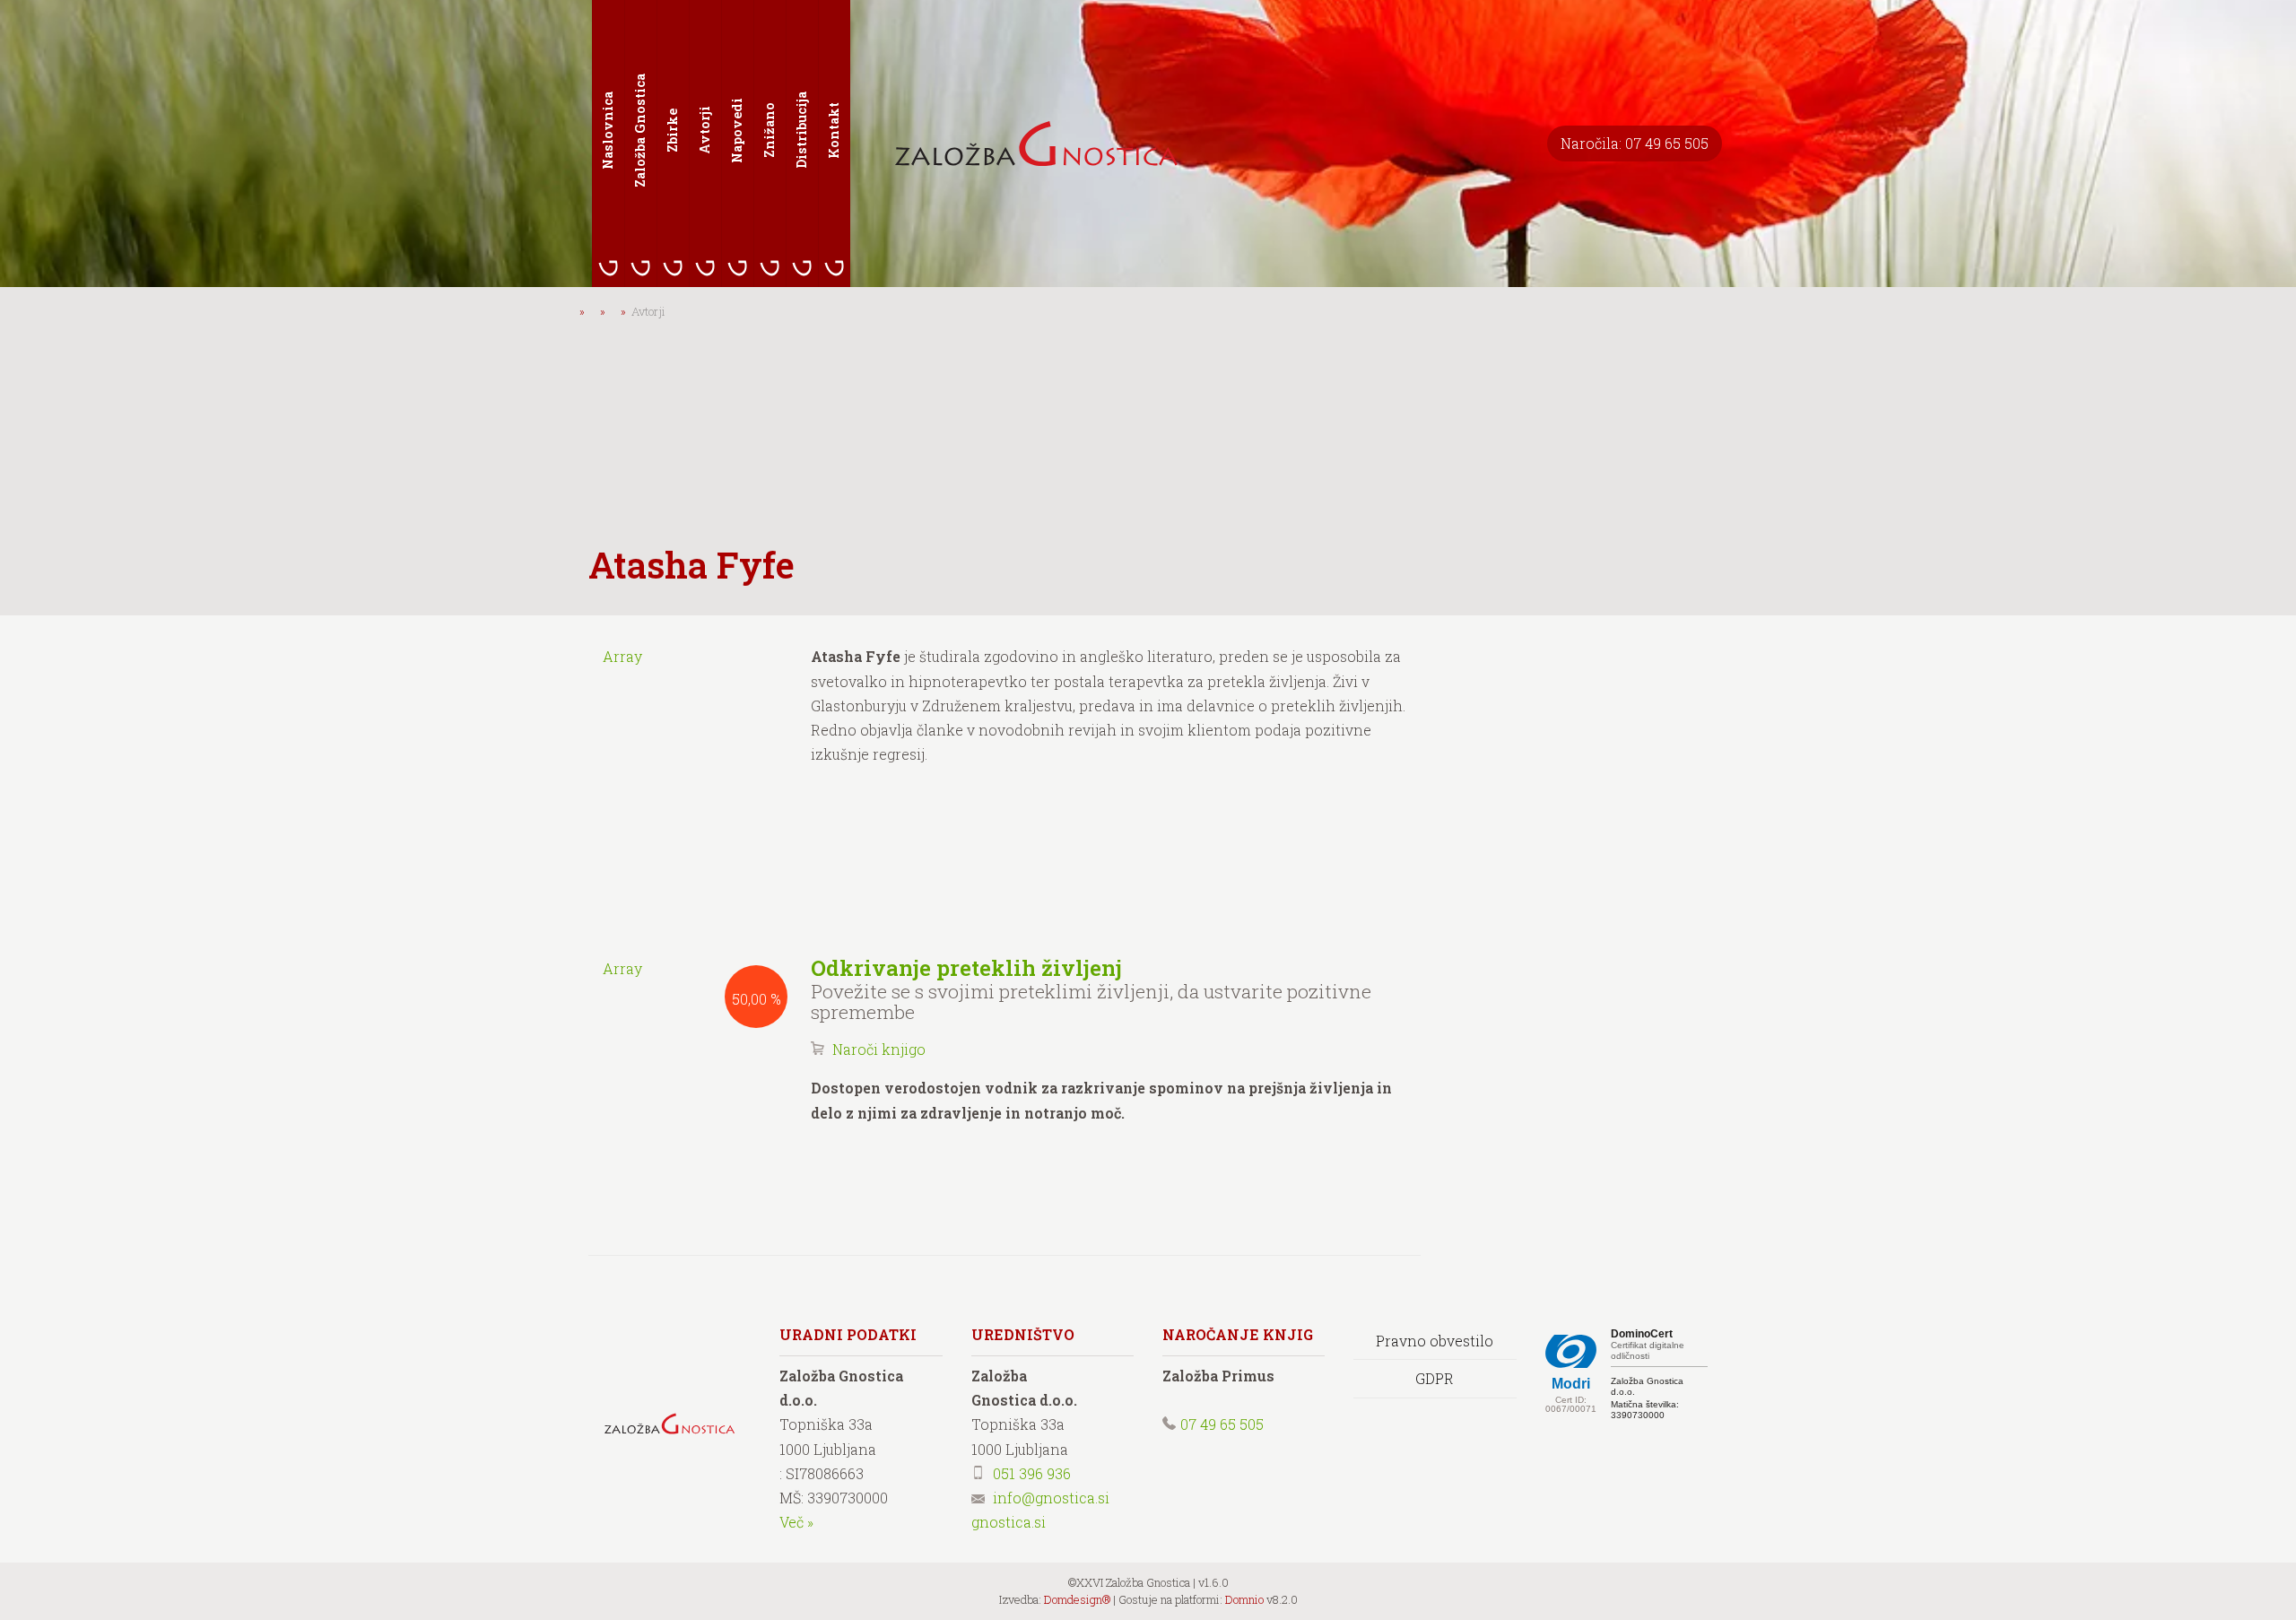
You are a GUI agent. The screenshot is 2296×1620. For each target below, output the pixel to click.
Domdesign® (1077, 1599)
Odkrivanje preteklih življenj (966, 968)
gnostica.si (1009, 1522)
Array (622, 656)
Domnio (1244, 1599)
